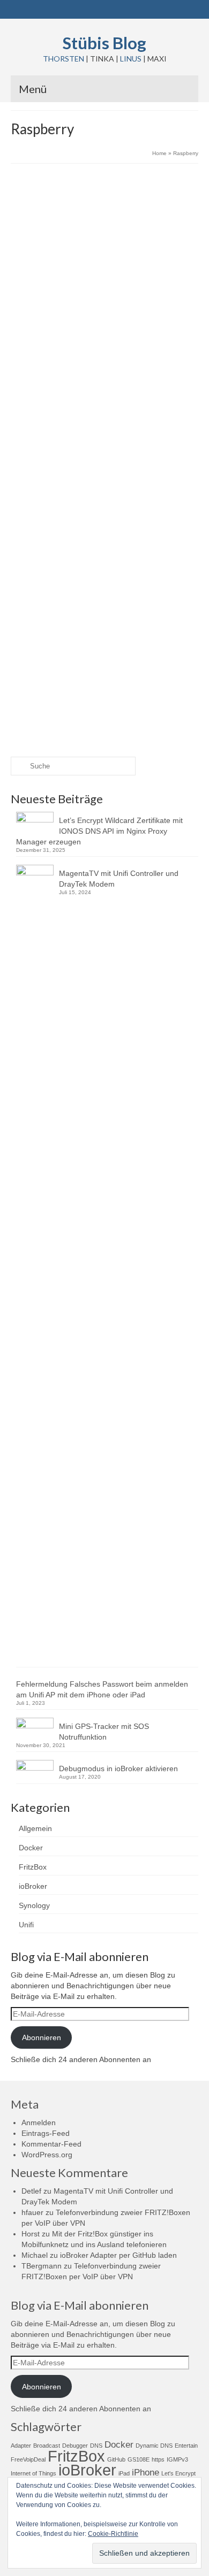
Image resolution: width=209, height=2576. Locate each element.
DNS (96, 2446)
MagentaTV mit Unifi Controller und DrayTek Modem (119, 879)
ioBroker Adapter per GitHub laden (118, 2255)
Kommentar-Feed (51, 2144)
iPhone (145, 2473)
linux (29, 364)
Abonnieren (42, 2037)
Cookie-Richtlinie (113, 2534)
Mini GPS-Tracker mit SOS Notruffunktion (104, 1732)
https (158, 2459)
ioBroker (33, 1886)
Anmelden (39, 2123)
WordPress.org (47, 2155)
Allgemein (118, 264)
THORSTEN (64, 59)
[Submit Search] (19, 766)
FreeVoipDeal (28, 2459)
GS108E (139, 2459)
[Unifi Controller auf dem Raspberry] (104, 490)
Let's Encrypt (178, 2473)
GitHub (116, 2459)
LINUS (131, 59)
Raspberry (51, 364)
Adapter (21, 2446)
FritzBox (33, 1867)
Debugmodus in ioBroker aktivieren (118, 1768)
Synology (145, 264)
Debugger (75, 2446)
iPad (124, 2473)
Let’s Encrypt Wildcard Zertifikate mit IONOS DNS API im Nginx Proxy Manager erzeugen (99, 831)
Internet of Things (33, 2473)
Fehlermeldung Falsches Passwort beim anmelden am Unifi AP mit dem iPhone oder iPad (102, 1689)
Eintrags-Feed (46, 2133)
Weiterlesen (119, 336)
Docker (31, 1848)
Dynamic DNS (154, 2446)
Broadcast (47, 2446)
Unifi (139, 640)
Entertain (186, 2446)
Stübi (46, 264)
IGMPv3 (177, 2459)
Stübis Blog (104, 43)
